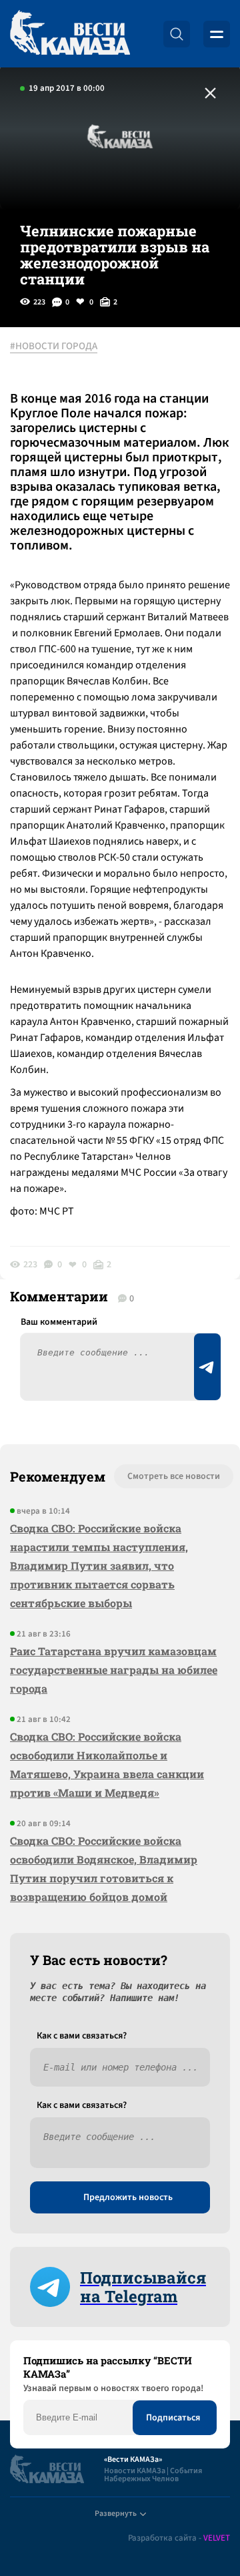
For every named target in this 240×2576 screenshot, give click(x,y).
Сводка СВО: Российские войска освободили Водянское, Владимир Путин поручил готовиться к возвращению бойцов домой (104, 1869)
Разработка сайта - (179, 2538)
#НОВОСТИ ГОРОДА (54, 347)
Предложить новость (128, 2197)
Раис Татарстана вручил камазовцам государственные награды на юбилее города (114, 1670)
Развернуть (116, 2514)
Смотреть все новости (174, 1476)
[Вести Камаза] (70, 34)
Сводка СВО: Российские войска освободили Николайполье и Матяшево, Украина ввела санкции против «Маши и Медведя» (107, 1764)
